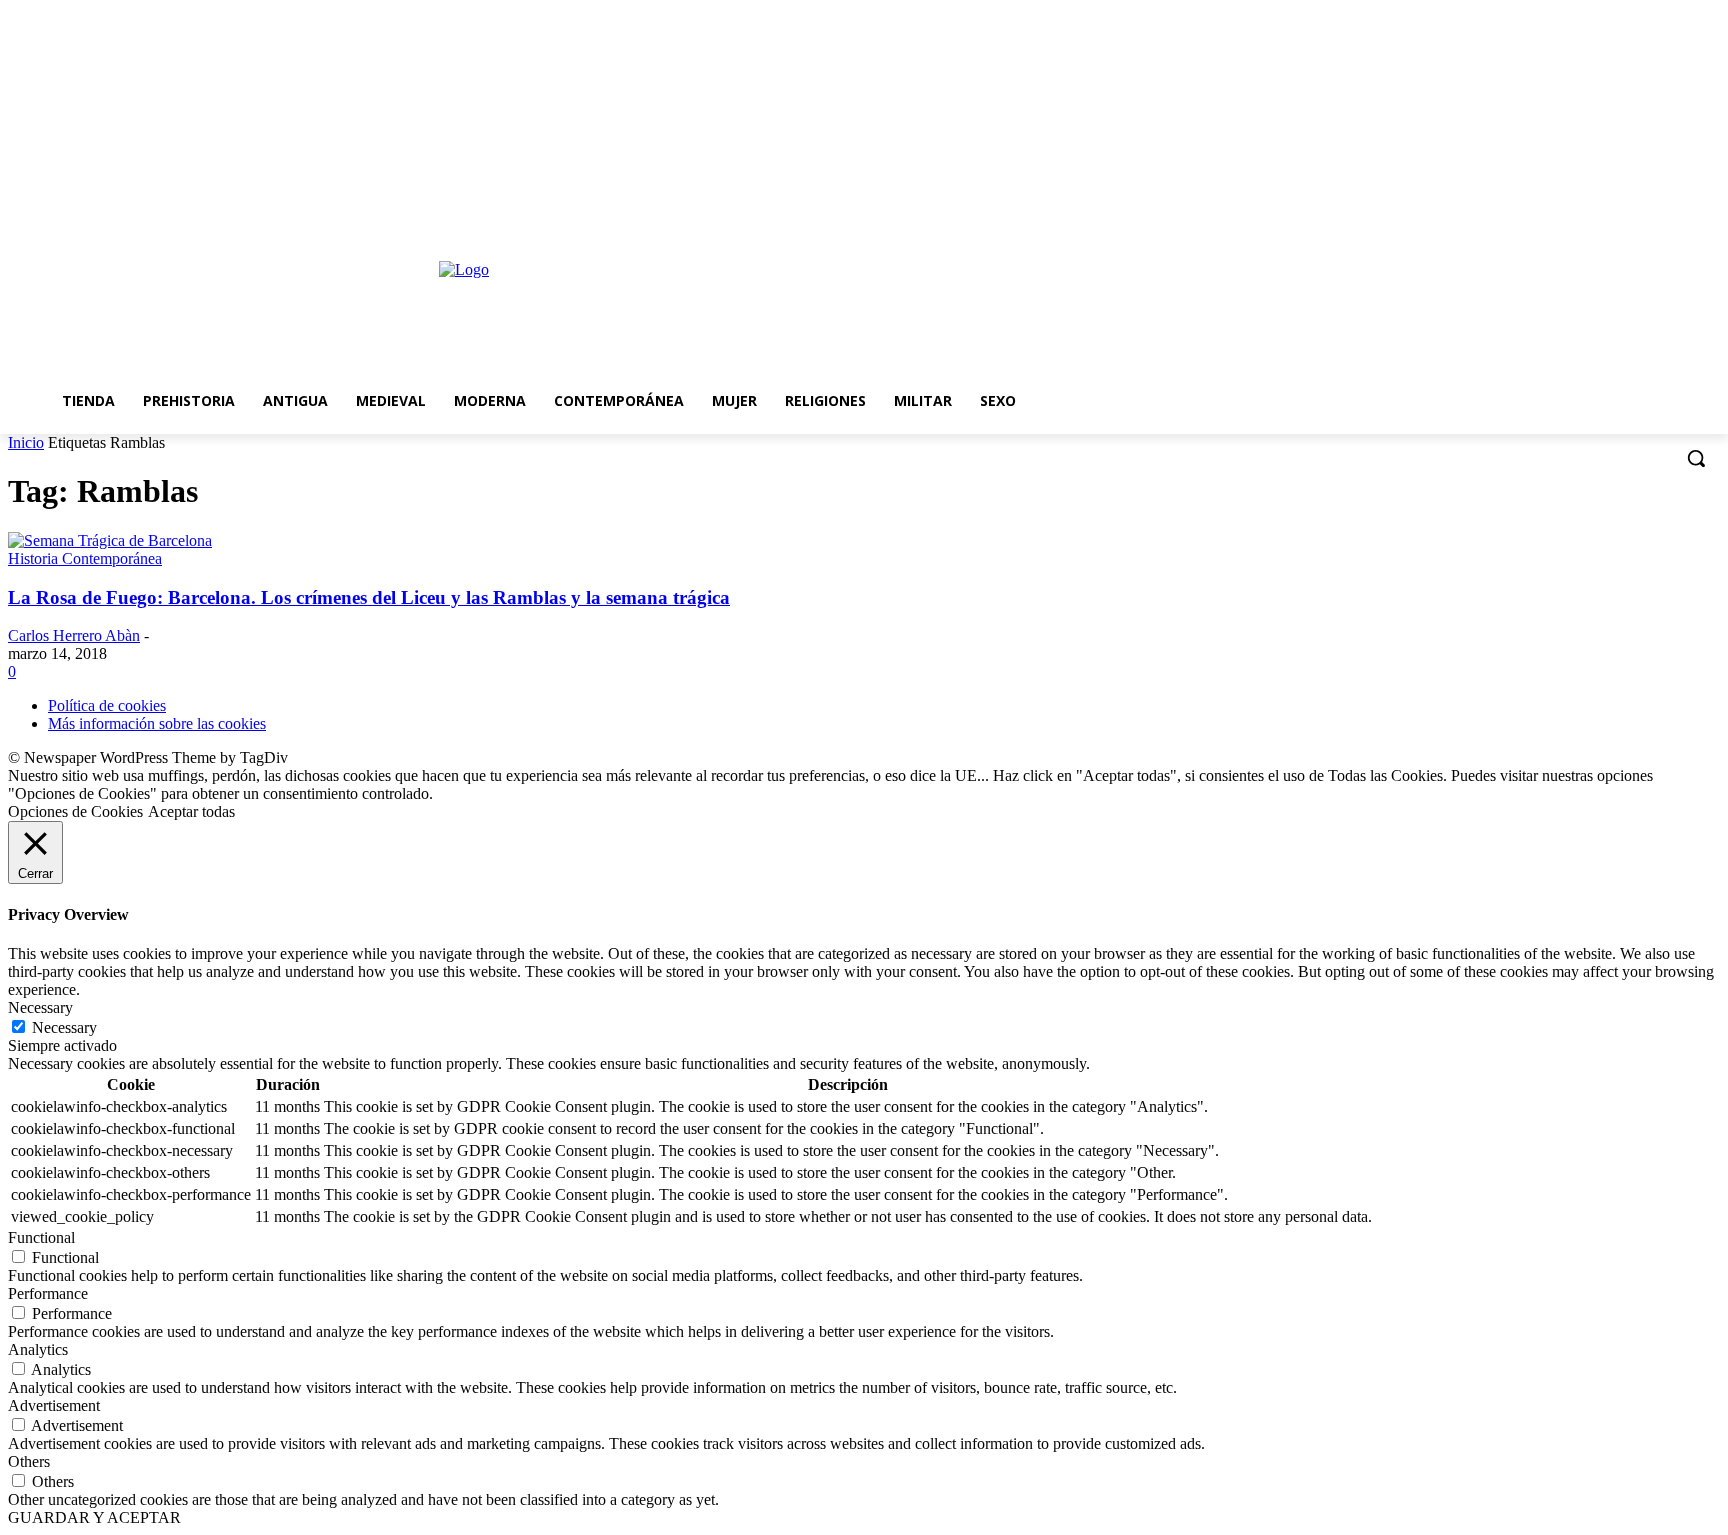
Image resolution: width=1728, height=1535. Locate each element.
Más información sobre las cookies (157, 723)
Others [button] (29, 1461)
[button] (1696, 458)
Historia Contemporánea (85, 558)
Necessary (64, 1027)
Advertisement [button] (54, 1405)
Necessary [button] (40, 1007)
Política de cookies (107, 705)
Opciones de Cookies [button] (75, 811)
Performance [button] (48, 1293)
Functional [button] (41, 1237)
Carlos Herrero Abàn (74, 635)
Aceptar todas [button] (191, 811)
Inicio (26, 442)
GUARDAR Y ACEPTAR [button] (94, 1517)
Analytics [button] (38, 1349)
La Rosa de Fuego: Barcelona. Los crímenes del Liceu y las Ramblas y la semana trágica (369, 597)
